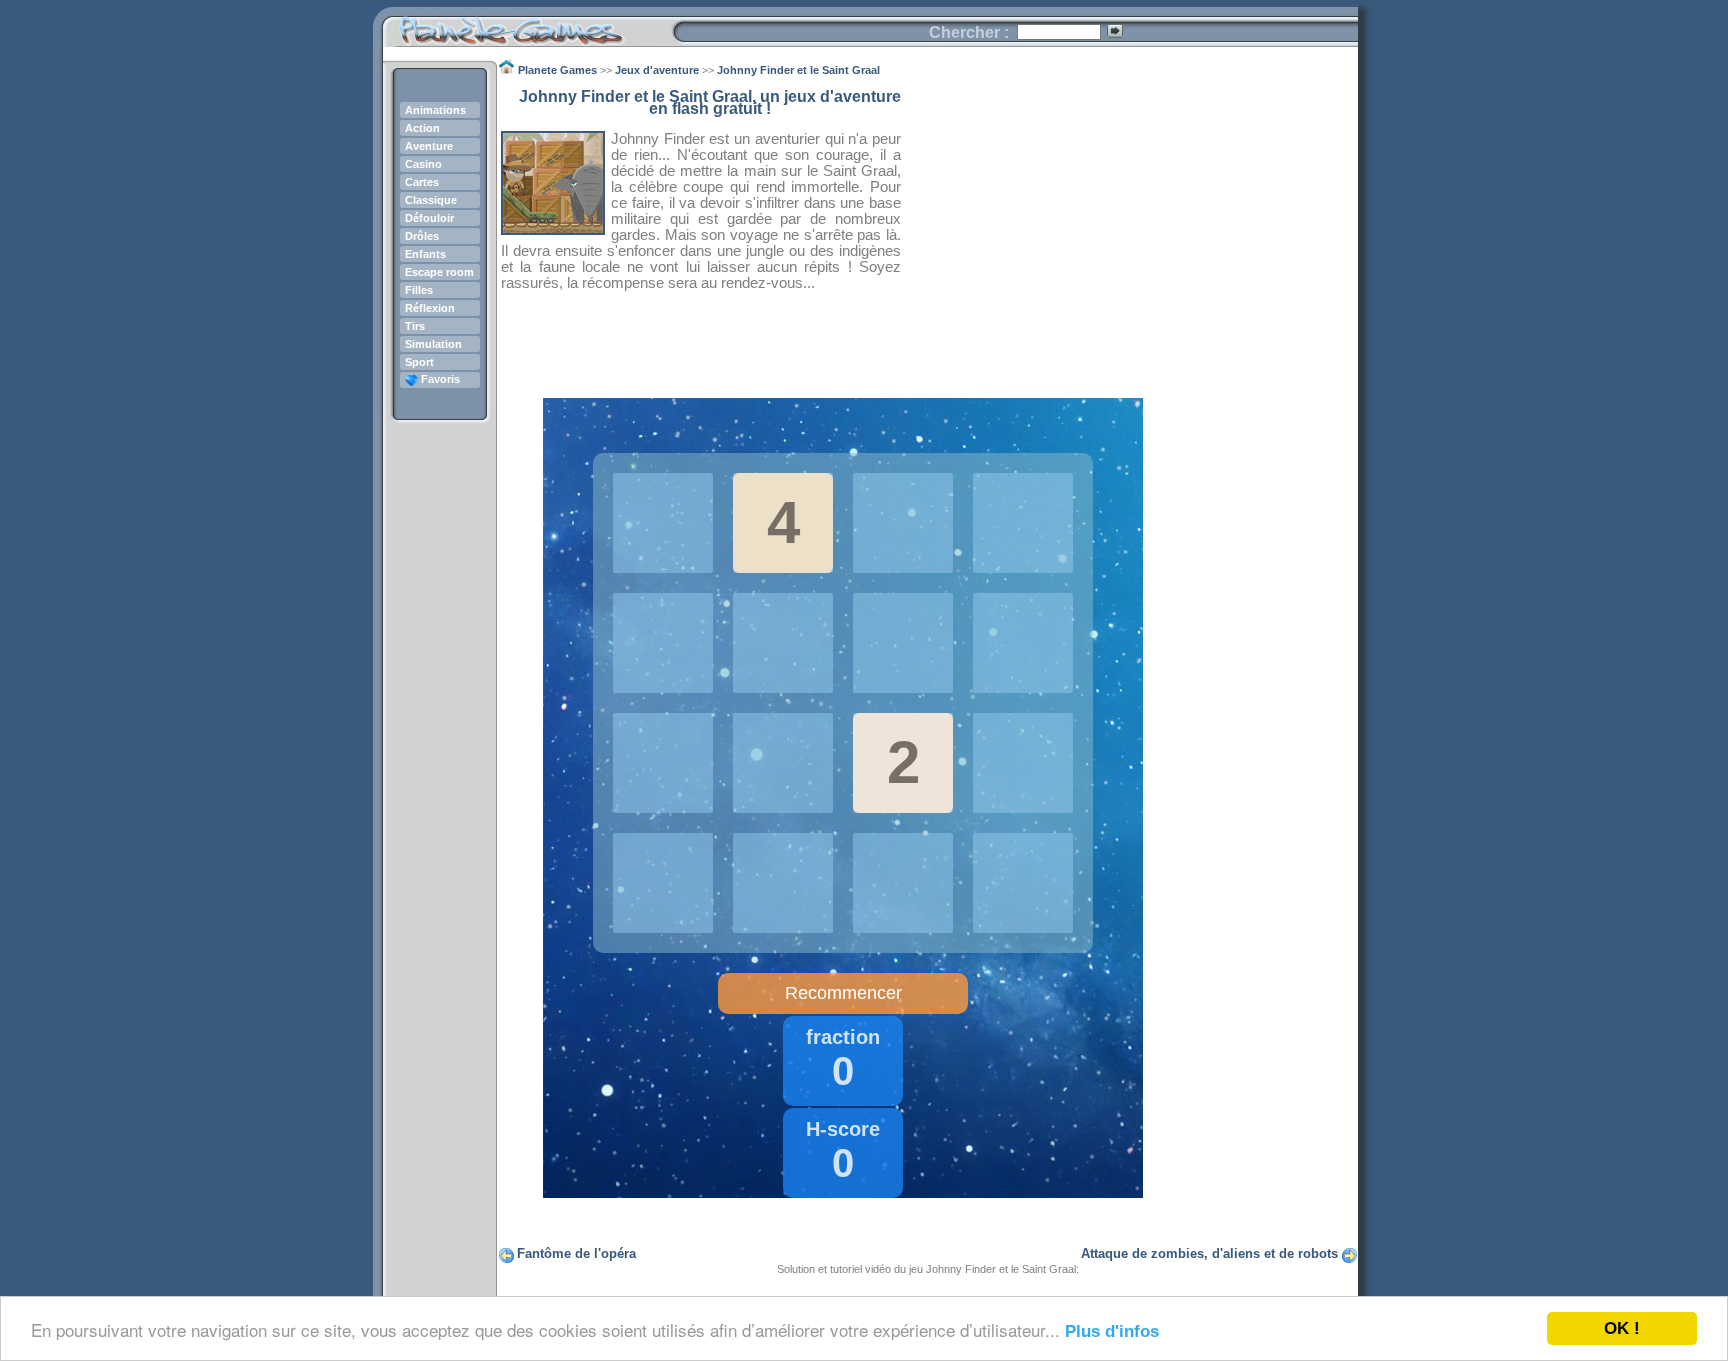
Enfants (425, 254)
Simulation (433, 344)
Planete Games (527, 25)
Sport (419, 362)
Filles (419, 290)
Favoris (439, 379)
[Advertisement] (1130, 231)
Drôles (422, 236)
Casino (423, 164)
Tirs (415, 326)
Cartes (422, 182)
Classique (431, 200)
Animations (435, 110)
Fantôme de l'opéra (576, 1253)
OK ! (1622, 1328)
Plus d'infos (1112, 1331)
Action (422, 128)
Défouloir (429, 218)
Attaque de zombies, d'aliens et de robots (1209, 1253)
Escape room (439, 272)
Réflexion (430, 308)
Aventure (429, 146)
